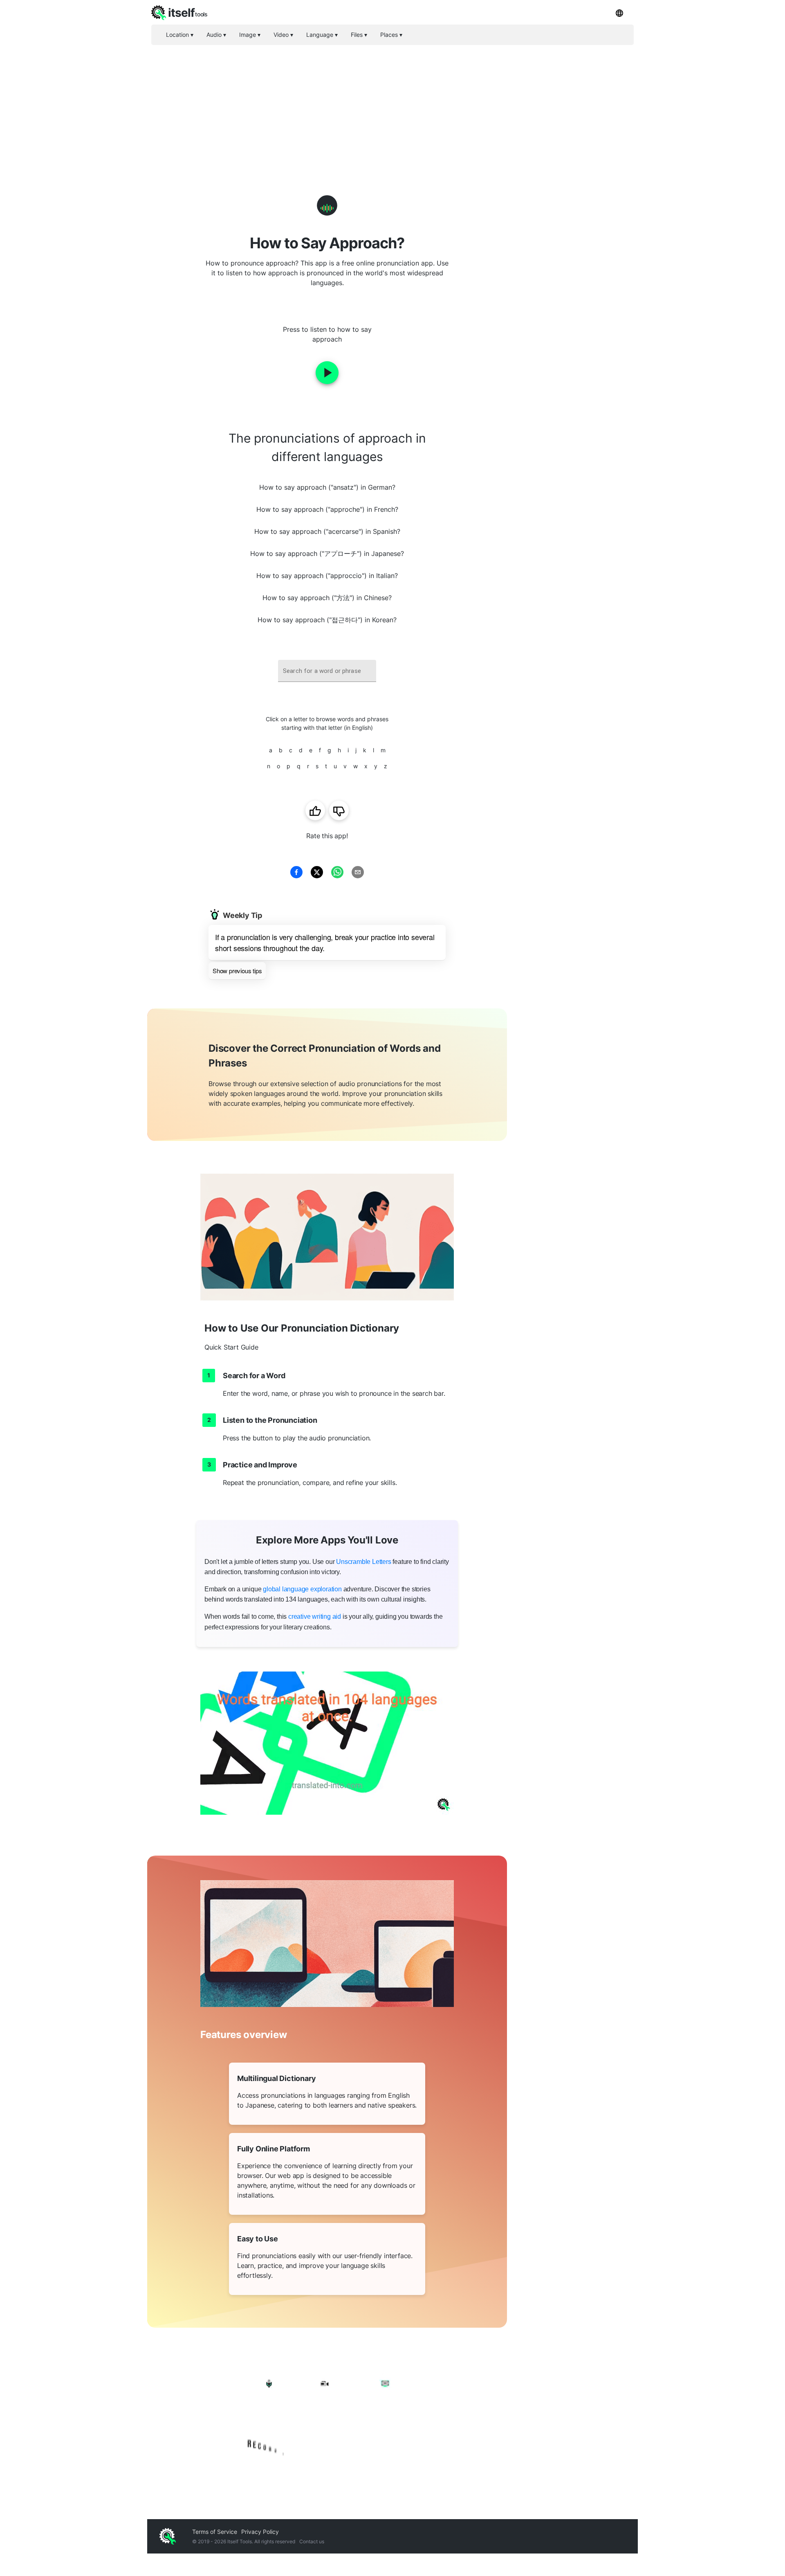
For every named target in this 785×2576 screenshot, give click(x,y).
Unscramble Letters (363, 1562)
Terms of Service (215, 2532)
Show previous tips (237, 971)
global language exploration (302, 1589)
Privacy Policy (260, 2532)
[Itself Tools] (327, 2415)
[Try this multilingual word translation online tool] (327, 1743)
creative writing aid (315, 1616)
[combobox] (327, 671)
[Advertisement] (392, 106)
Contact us (312, 2541)
